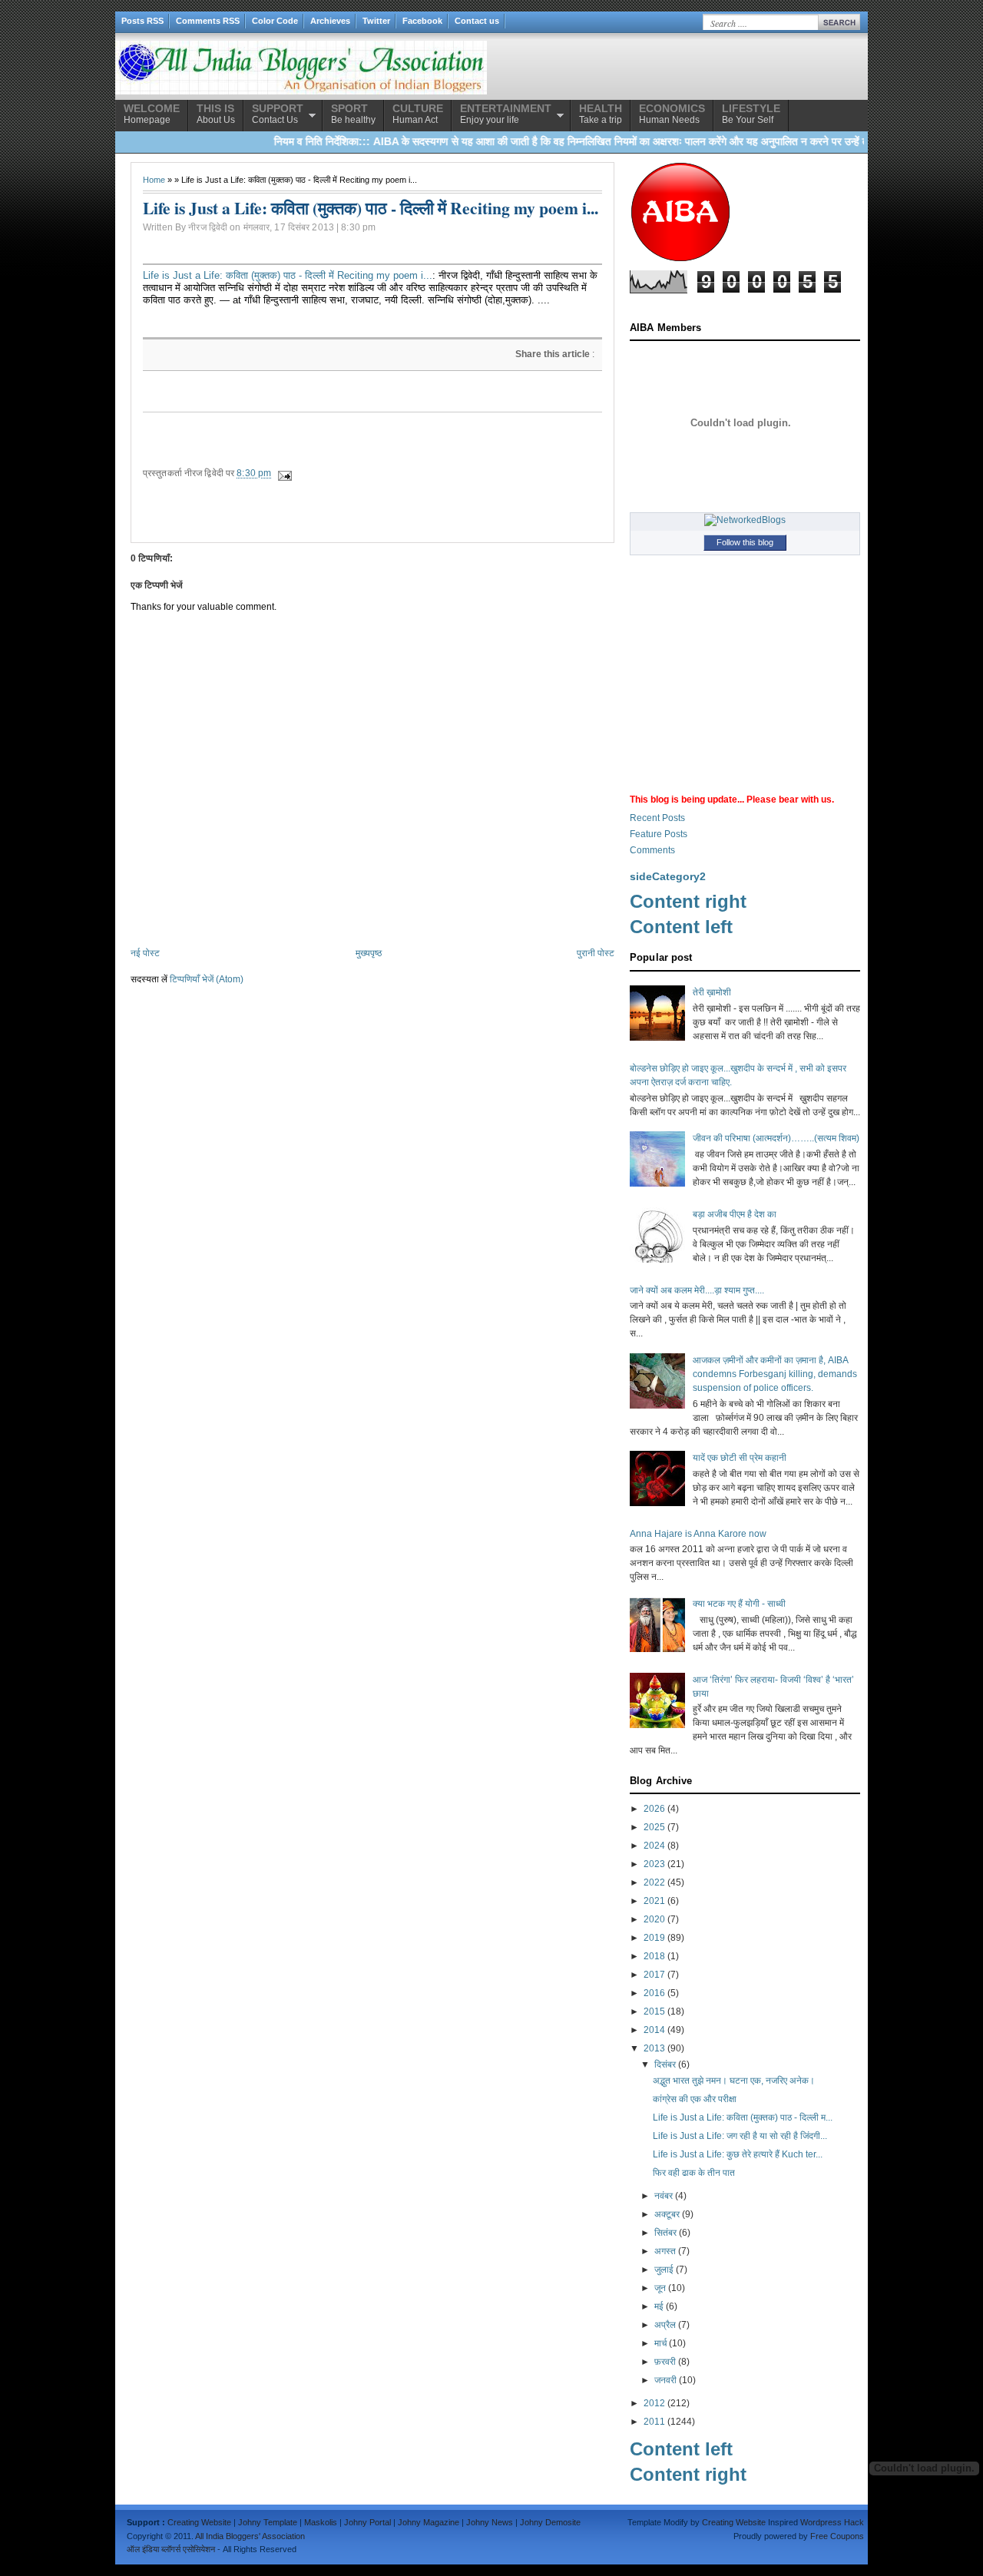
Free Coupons (837, 2536)
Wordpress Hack (832, 2522)
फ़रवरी (665, 2362)
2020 (654, 1919)
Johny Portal (367, 2522)
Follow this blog (745, 542)
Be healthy (353, 114)
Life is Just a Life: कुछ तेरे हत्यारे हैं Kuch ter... (738, 2154)
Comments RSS (208, 21)
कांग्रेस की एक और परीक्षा (695, 2099)
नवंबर (664, 2196)
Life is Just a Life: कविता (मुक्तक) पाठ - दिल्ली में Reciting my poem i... (288, 275)
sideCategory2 (668, 876)
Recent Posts (657, 818)
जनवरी (665, 2380)
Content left (681, 927)
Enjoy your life (506, 114)
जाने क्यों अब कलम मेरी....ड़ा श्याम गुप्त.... (697, 1290)
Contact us (477, 21)
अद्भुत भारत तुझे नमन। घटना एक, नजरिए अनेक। (734, 2081)
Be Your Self (751, 114)
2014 (654, 2030)
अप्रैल (665, 2325)
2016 (654, 1993)
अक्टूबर (667, 2214)
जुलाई (664, 2270)
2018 (654, 1956)
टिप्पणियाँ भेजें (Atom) (207, 979)
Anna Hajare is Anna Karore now (698, 1534)
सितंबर (665, 2233)
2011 (654, 2422)
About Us (216, 114)
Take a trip (601, 114)
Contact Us (278, 114)
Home (154, 180)
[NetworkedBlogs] (745, 520)
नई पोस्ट (145, 953)
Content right (688, 901)
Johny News (490, 2522)
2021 (654, 1901)
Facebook (422, 21)
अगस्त (665, 2251)
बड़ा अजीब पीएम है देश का (735, 1214)
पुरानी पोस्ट (596, 953)
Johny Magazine (429, 2522)
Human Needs (672, 114)
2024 (654, 1846)
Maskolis (321, 2522)
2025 (654, 1827)
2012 (654, 2403)
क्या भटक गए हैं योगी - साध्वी (739, 1604)
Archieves (330, 21)
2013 (654, 2048)
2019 (654, 1938)
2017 (654, 1975)
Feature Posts (659, 834)
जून (660, 2288)
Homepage (152, 114)
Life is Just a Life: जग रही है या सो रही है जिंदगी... (740, 2136)
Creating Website (199, 2522)
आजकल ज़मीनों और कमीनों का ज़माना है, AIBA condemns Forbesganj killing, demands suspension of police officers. (775, 1374)
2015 (654, 2011)
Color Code (275, 21)
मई (659, 2306)
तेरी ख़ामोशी (712, 992)
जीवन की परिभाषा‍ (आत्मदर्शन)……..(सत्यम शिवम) (776, 1138)
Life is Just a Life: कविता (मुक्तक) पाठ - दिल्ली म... (743, 2117)
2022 (654, 1882)
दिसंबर (665, 2064)
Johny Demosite (550, 2522)
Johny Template (268, 2522)
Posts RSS (142, 21)
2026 (654, 1809)
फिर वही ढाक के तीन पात (694, 2173)
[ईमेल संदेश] (284, 473)
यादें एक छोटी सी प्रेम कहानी (740, 1458)
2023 (654, 1864)
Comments (652, 850)
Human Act (418, 114)
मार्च (660, 2343)
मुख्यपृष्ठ (369, 953)
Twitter (376, 21)
